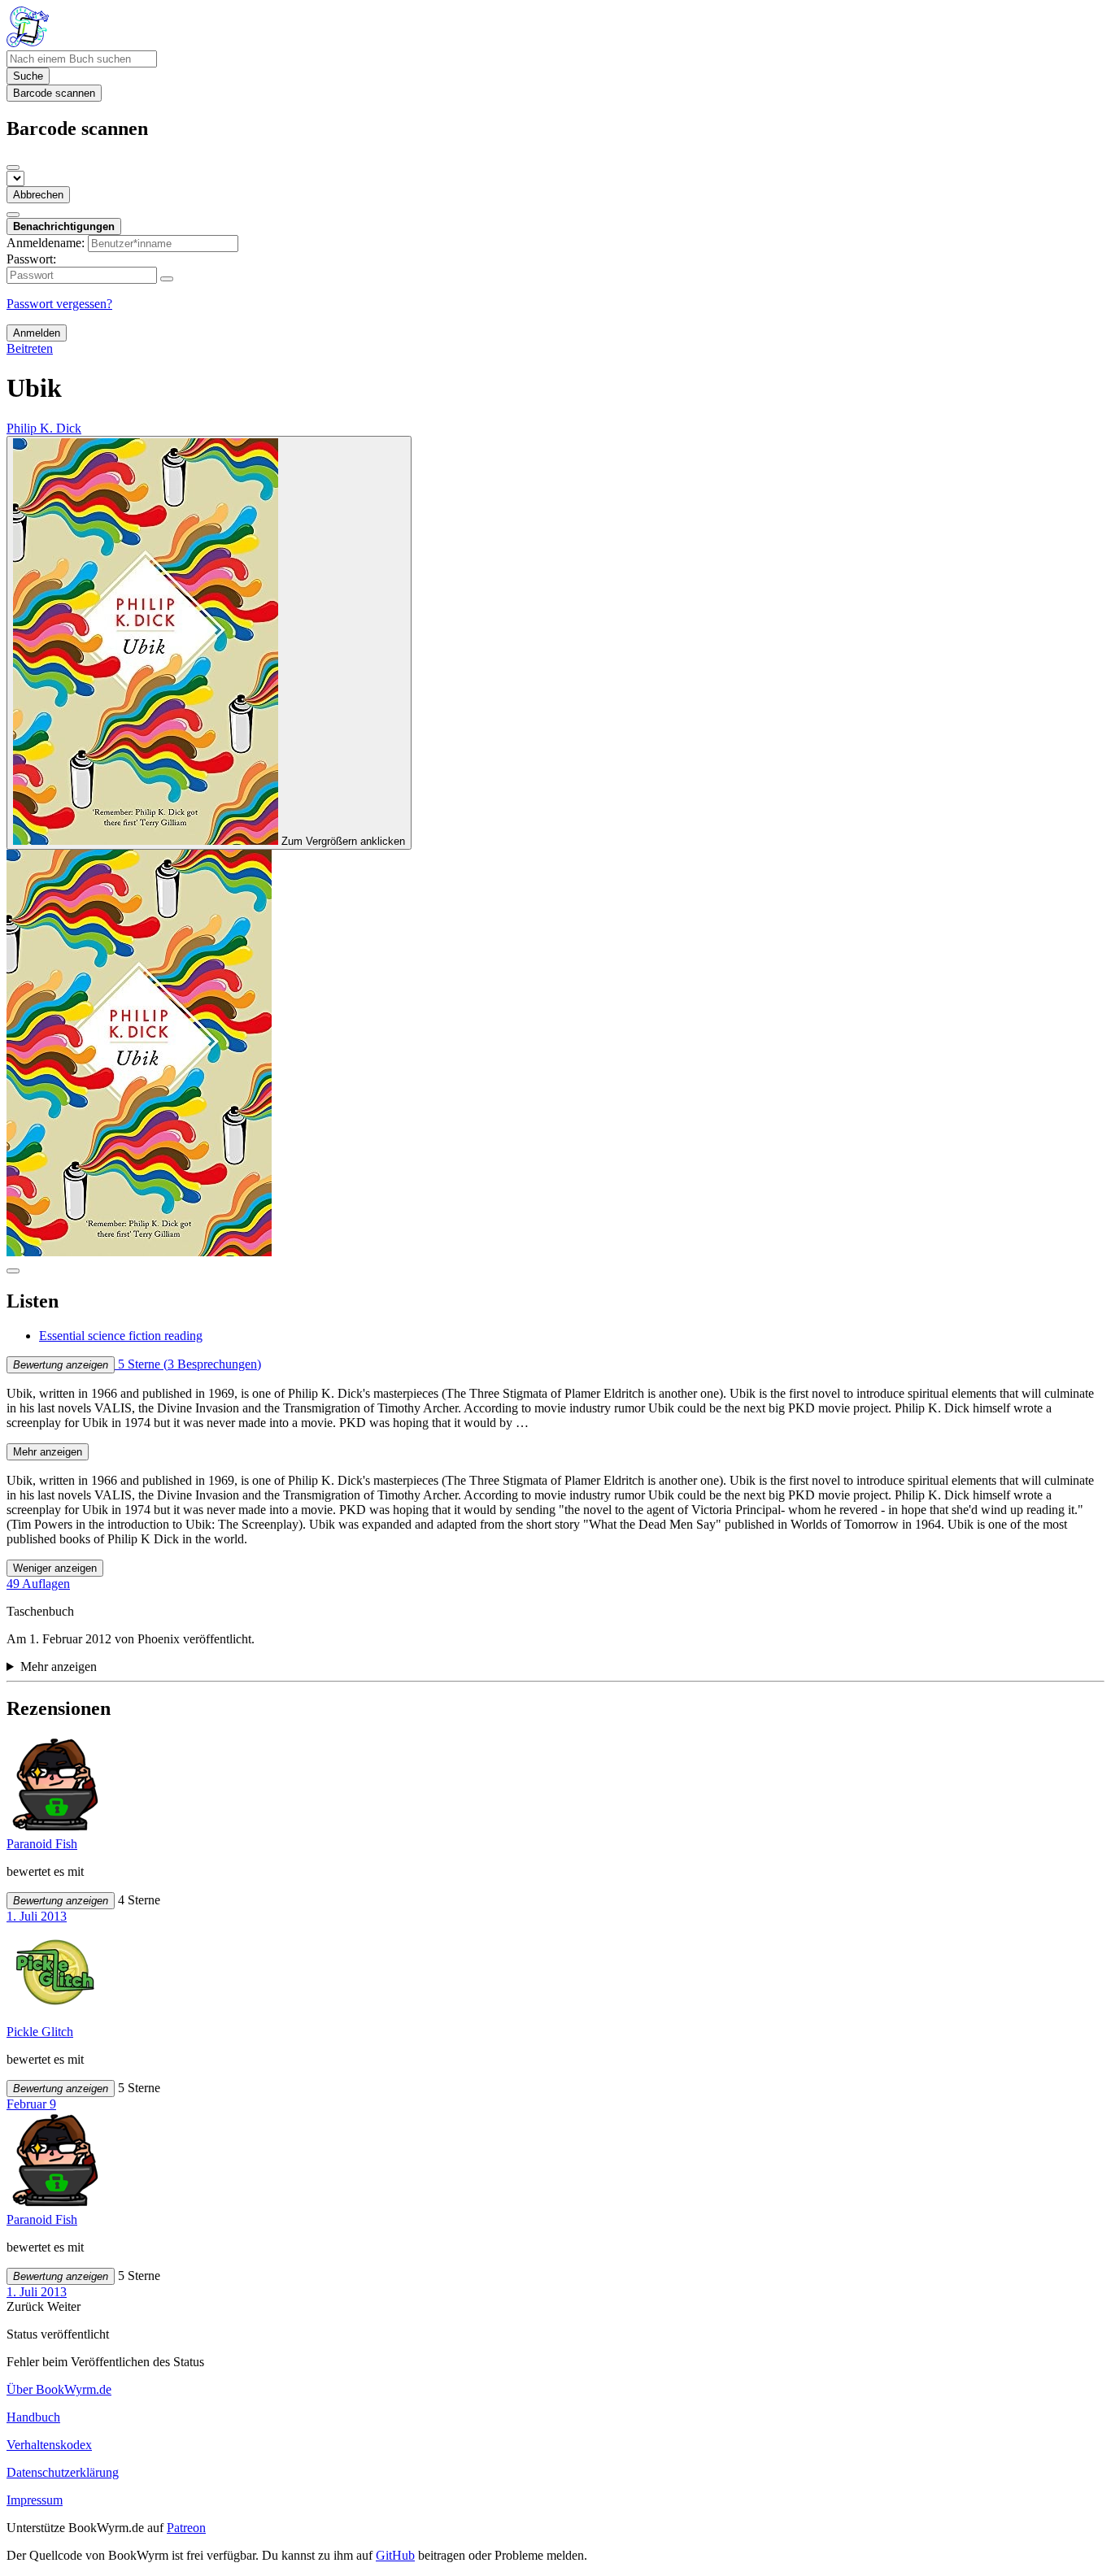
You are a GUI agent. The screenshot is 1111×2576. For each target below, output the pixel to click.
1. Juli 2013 (37, 1916)
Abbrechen (38, 195)
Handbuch (33, 2417)
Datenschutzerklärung (63, 2472)
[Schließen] (13, 168)
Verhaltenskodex (49, 2445)
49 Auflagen (38, 1584)
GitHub (395, 2555)
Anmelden (37, 333)
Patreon (186, 2528)
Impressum (35, 2500)
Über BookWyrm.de (59, 2389)
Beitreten (30, 348)
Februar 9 (31, 2104)
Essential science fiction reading (121, 1336)
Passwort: (31, 259)
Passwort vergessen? (59, 304)
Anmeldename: (46, 243)
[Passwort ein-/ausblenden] (167, 279)
